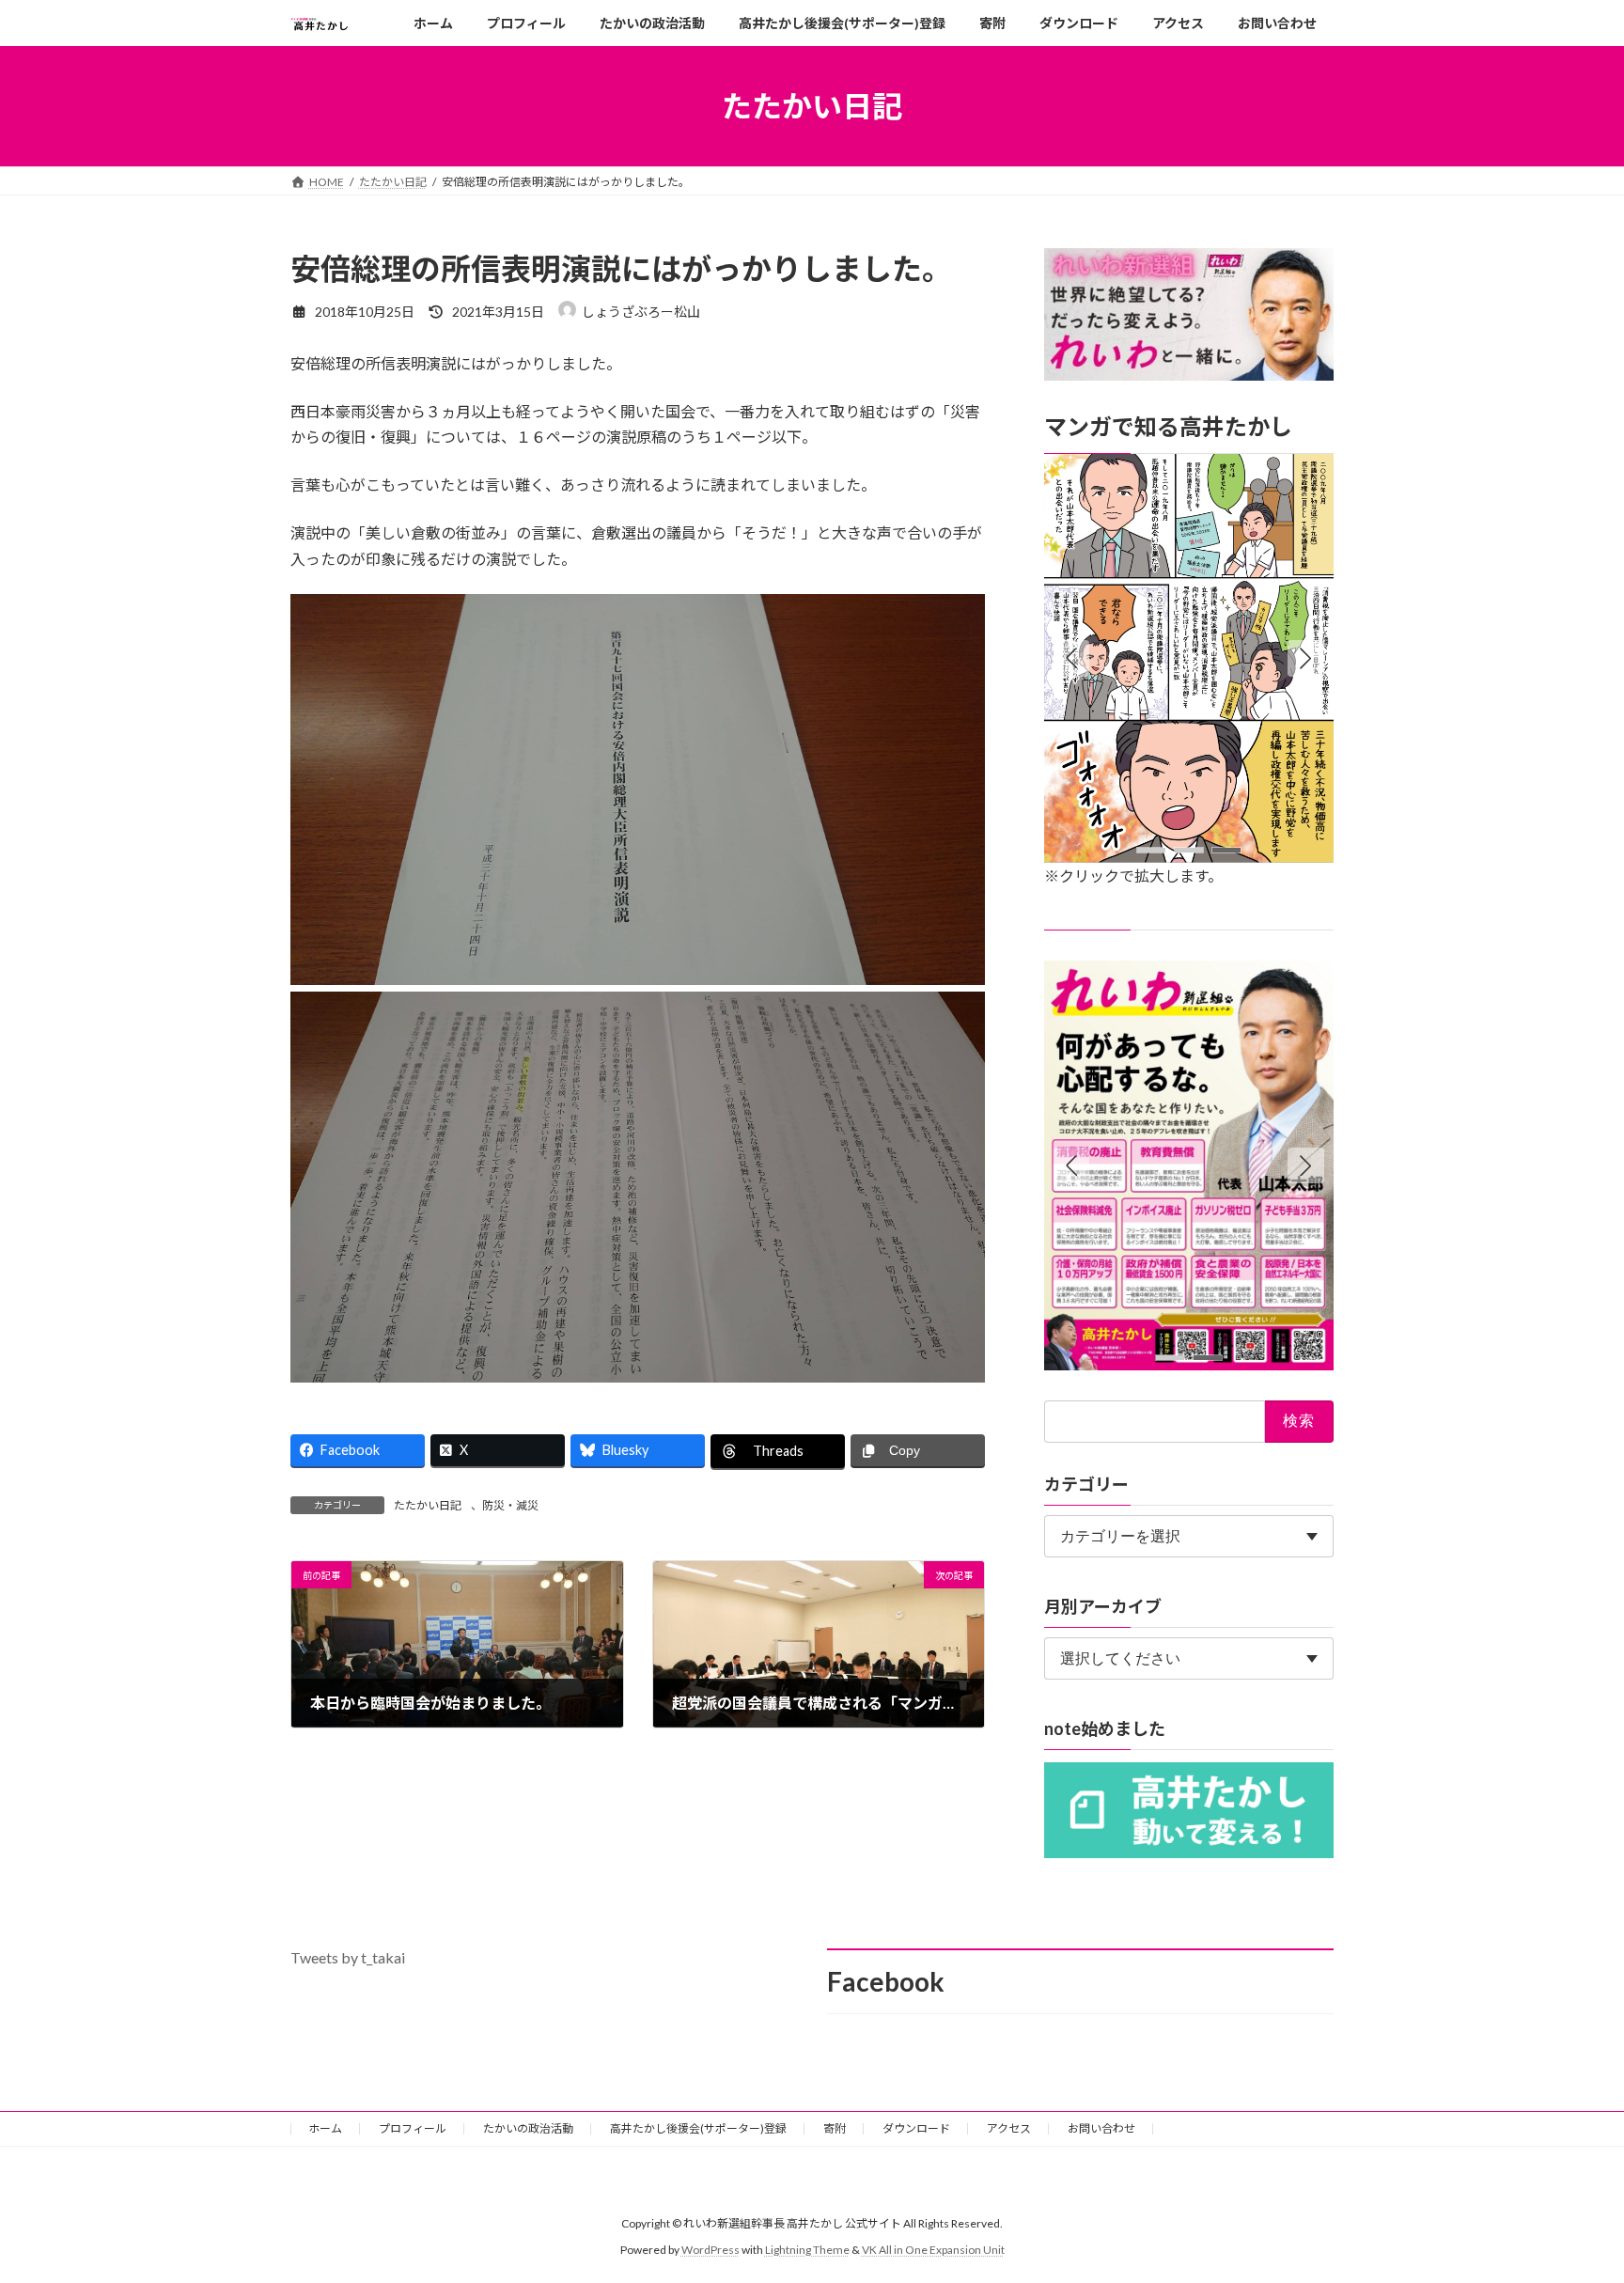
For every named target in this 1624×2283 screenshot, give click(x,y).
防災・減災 (510, 1505)
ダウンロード (916, 2128)
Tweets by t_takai (348, 1957)
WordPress (710, 2250)
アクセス (1009, 2128)
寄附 (835, 2128)
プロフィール (413, 2128)
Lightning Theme (807, 2250)
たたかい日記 (428, 1505)
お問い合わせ (1101, 2128)
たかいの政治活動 (528, 2128)
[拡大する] (1309, 478)
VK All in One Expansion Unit (933, 2250)
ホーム (325, 2128)
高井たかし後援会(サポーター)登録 (698, 2128)
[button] (1306, 659)
